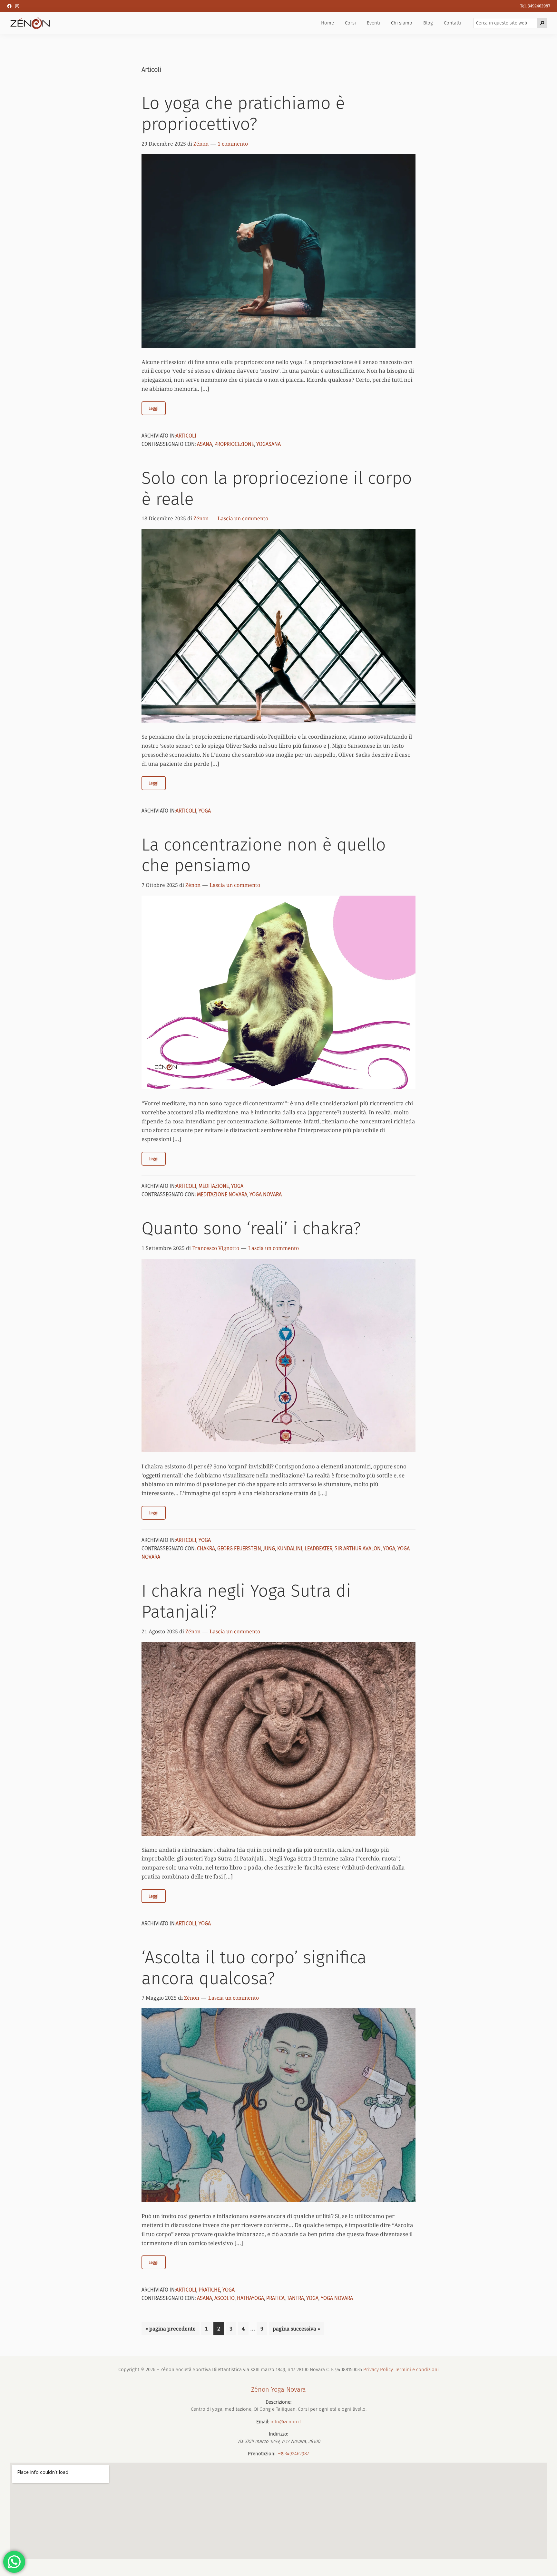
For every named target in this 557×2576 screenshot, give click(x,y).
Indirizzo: (278, 2434)
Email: (263, 2422)
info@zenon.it (286, 2422)
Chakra (206, 1548)
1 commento (233, 144)
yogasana (269, 444)
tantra (295, 2298)
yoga (389, 1548)
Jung (269, 1548)
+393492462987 (293, 2454)
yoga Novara (266, 1194)
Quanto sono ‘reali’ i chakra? (251, 1228)
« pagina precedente (171, 2330)
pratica (275, 2298)
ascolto (225, 2298)
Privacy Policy (378, 2369)
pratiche (209, 2290)
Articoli (186, 436)
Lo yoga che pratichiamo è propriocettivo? (243, 114)
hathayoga (250, 2298)
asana (205, 444)
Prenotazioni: (262, 2454)
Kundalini (290, 1548)
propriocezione (234, 444)
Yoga (205, 811)
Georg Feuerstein (239, 1548)
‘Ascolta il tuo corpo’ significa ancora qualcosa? (254, 1968)
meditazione (214, 1186)
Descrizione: (278, 2402)
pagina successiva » (296, 2330)
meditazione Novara (222, 1194)
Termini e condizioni (417, 2369)
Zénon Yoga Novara (278, 2389)
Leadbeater (318, 1548)
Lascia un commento (243, 518)
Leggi (154, 408)
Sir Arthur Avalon (358, 1548)
